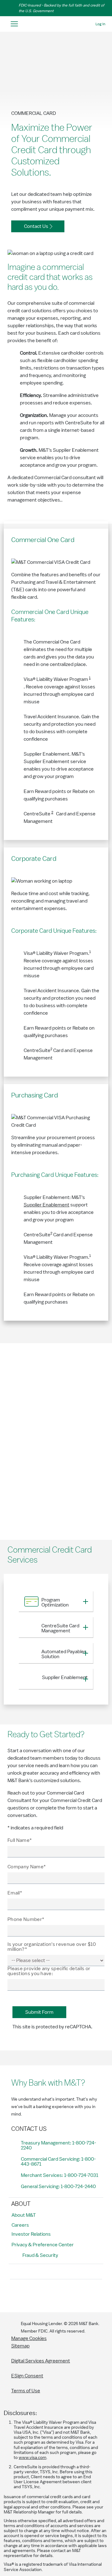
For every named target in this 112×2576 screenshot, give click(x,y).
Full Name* (20, 1840)
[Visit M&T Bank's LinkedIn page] (58, 2295)
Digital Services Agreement (41, 2361)
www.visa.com (33, 2458)
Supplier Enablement (47, 1205)
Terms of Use (26, 2391)
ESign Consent (27, 2376)
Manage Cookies (29, 2338)
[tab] (56, 1602)
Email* (15, 1893)
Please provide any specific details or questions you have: (49, 1971)
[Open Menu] (14, 24)
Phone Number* (26, 1919)
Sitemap (20, 2346)
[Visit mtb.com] (56, 24)
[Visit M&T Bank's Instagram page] (30, 2295)
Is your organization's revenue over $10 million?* (52, 1947)
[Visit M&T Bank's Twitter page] (44, 2295)
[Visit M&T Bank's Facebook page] (16, 2295)
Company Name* (27, 1867)
